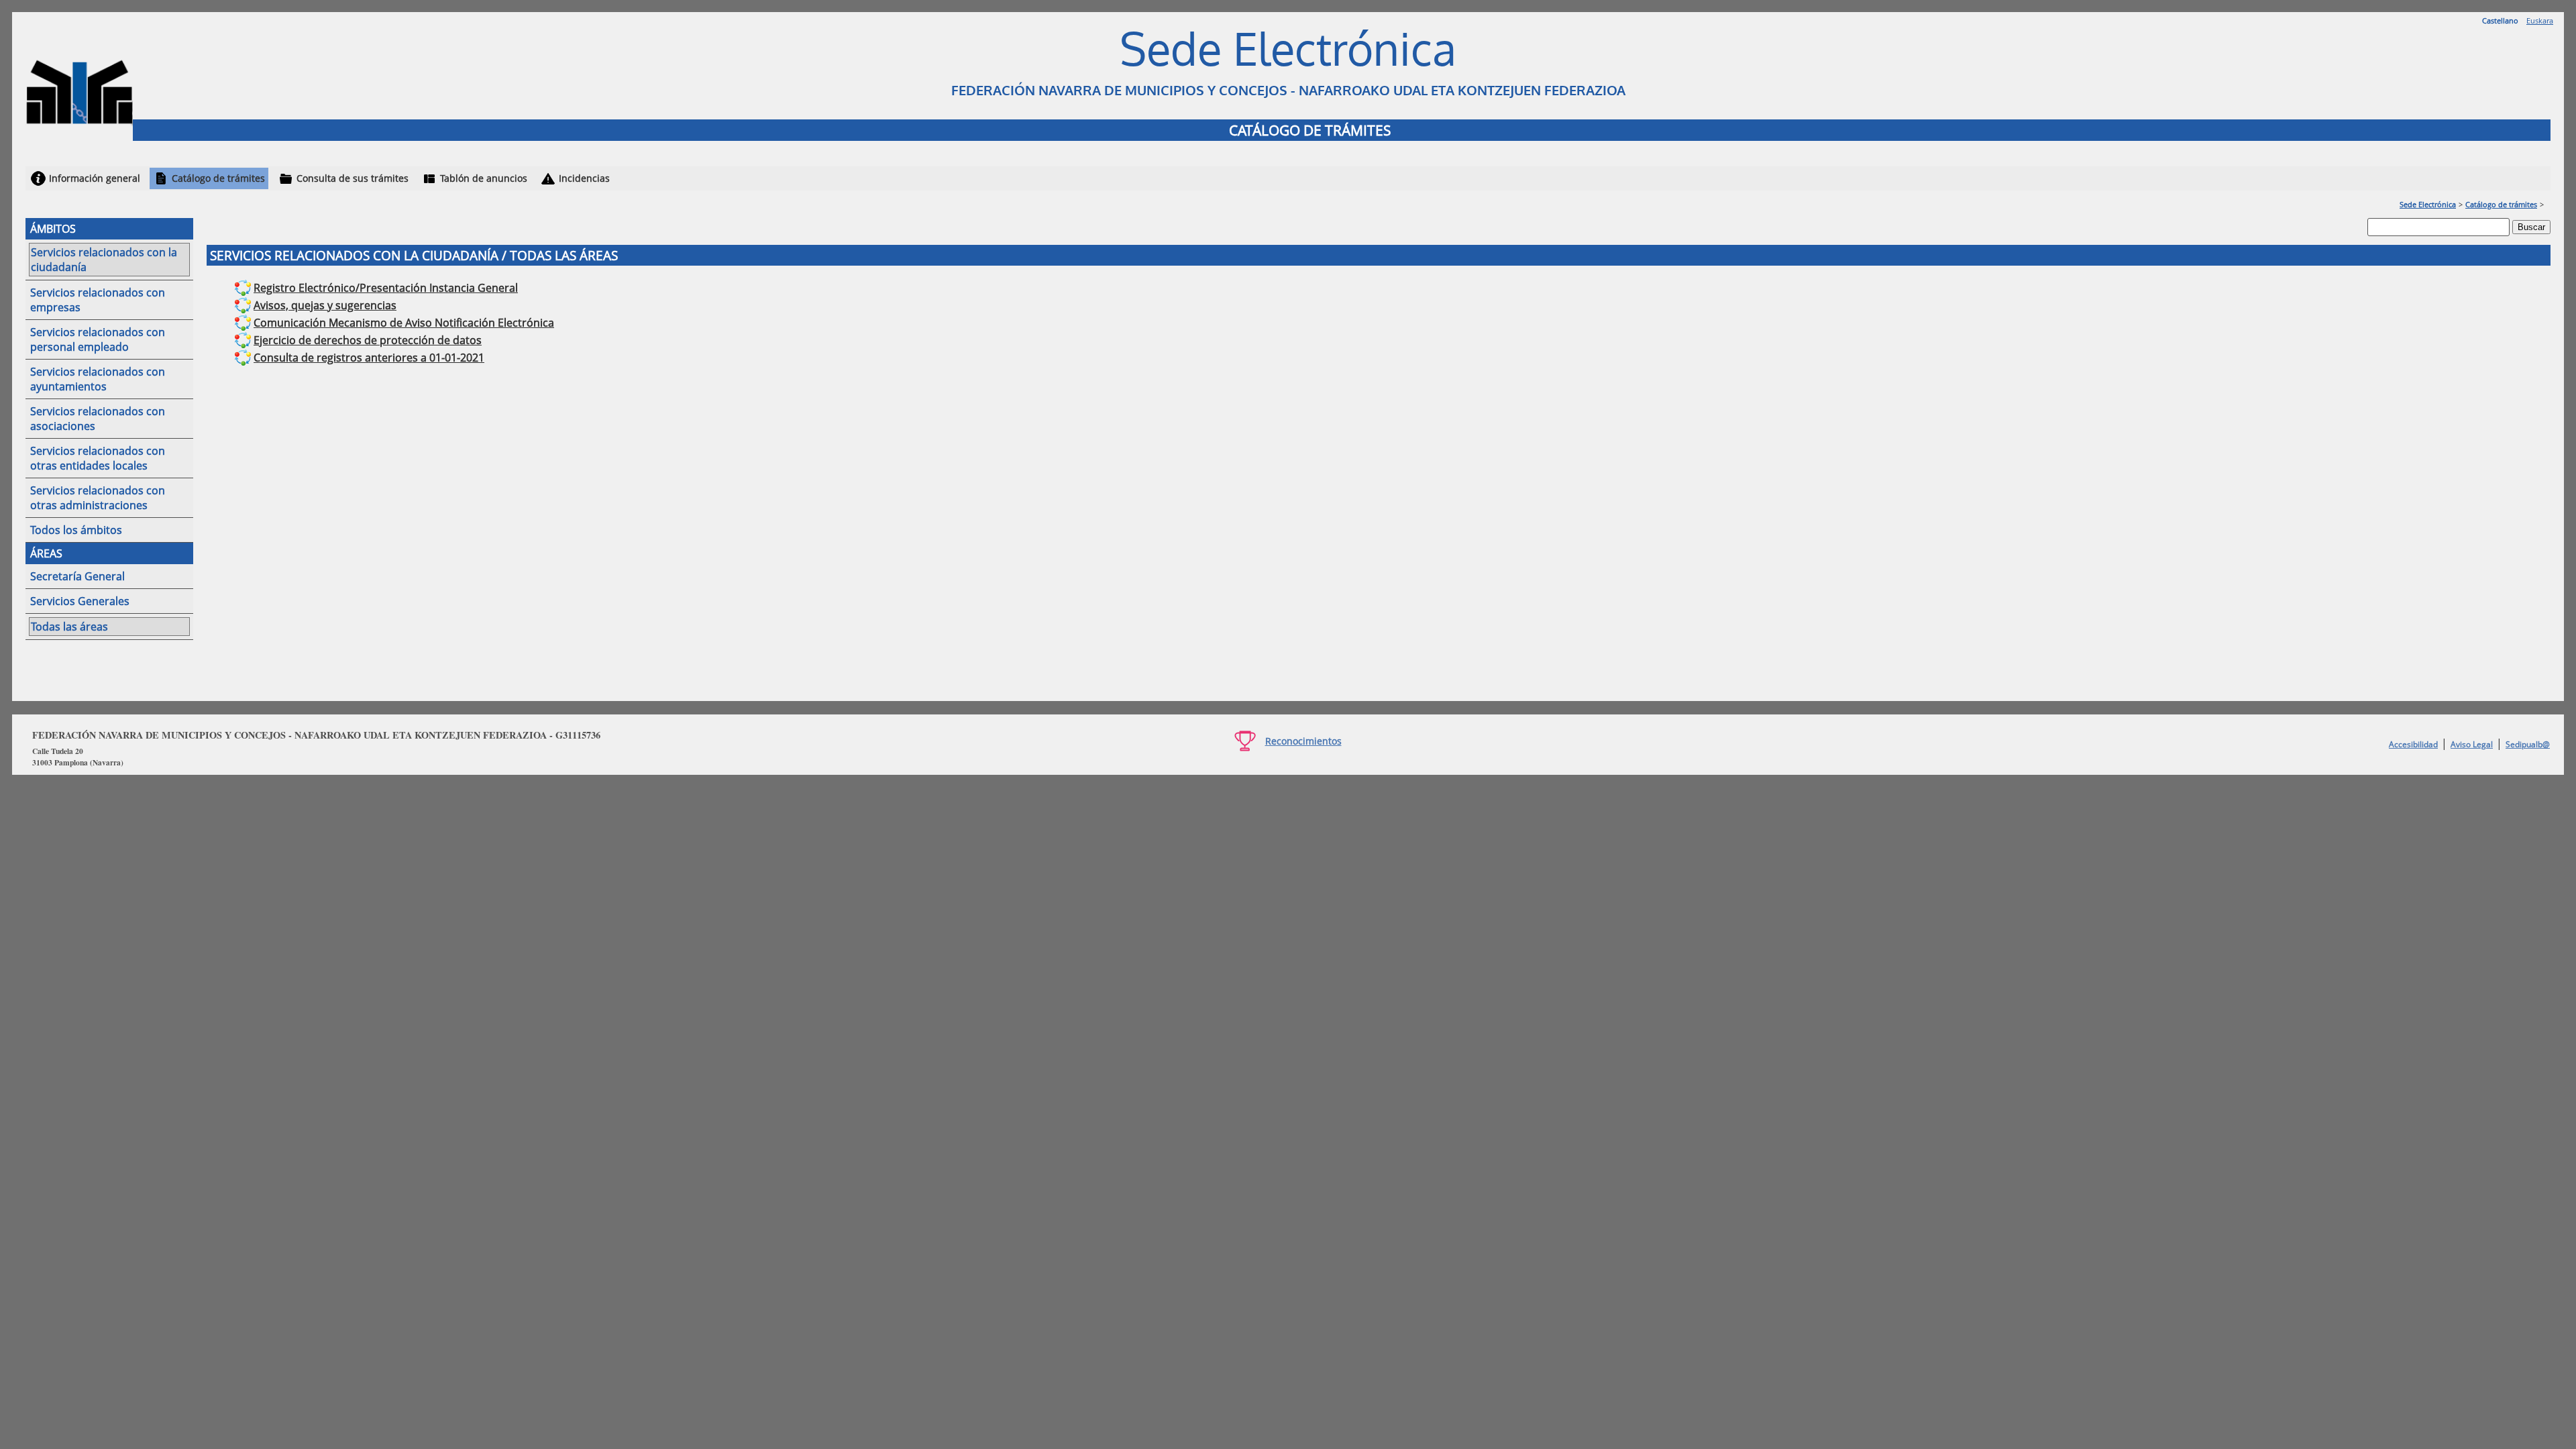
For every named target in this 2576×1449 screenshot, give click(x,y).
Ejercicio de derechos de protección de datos (368, 340)
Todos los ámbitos (76, 530)
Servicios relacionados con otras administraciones (98, 498)
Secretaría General (77, 576)
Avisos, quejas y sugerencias (325, 305)
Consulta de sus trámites (353, 178)
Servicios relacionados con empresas (98, 300)
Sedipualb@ (2528, 744)
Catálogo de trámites (218, 178)
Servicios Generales (80, 601)
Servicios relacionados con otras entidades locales (98, 458)
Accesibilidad (2413, 744)
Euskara (2540, 20)
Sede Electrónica (2428, 204)
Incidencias (584, 178)
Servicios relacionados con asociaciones (98, 419)
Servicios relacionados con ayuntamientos (98, 379)
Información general (95, 178)
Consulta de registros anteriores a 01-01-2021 (369, 358)
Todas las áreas (69, 627)
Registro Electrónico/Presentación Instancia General (386, 288)
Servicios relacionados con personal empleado (98, 339)
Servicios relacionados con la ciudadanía (104, 260)
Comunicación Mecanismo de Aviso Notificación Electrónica (404, 323)
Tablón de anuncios (484, 178)
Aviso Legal (2472, 744)
